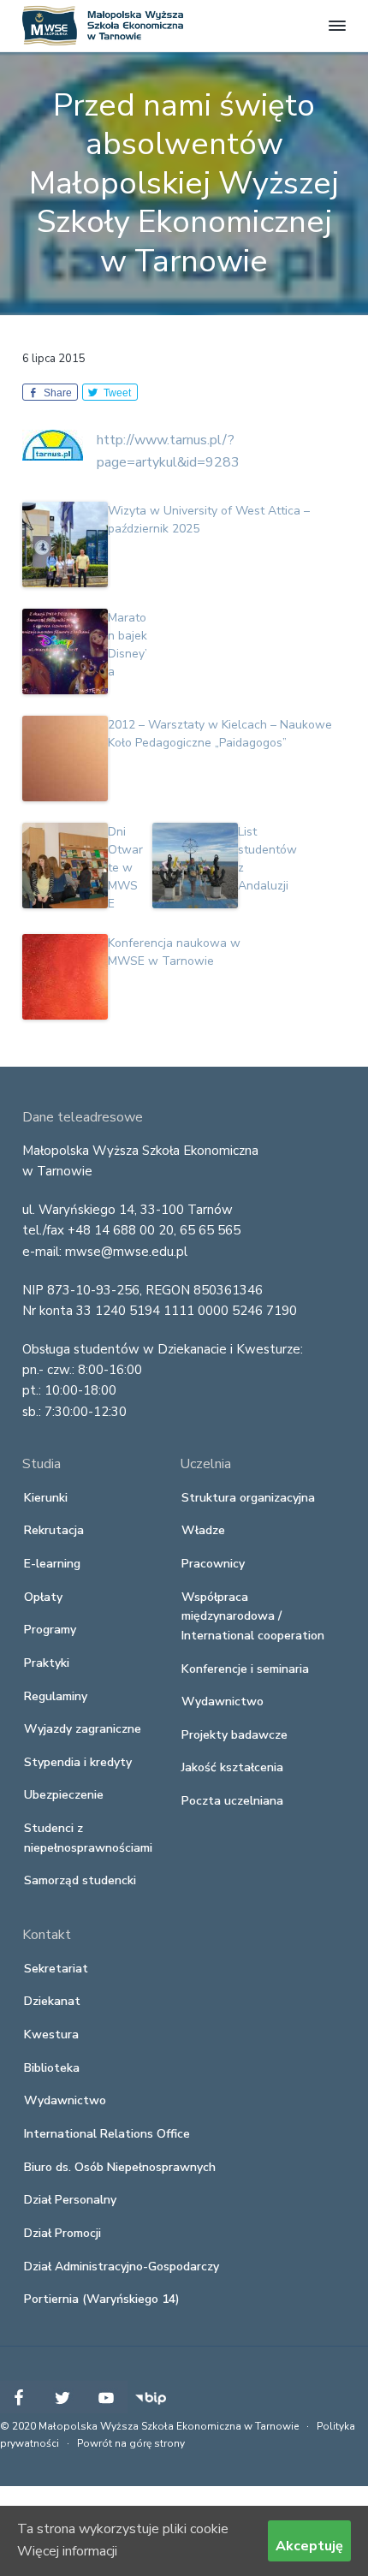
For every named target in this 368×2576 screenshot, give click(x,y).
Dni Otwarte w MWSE (125, 868)
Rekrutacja (54, 1530)
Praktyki (47, 1663)
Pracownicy (213, 1564)
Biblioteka (52, 2068)
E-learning (52, 1564)
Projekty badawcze (234, 1735)
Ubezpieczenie (64, 1795)
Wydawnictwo (223, 1701)
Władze (203, 1530)
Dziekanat (52, 2001)
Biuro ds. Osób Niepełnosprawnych (120, 2167)
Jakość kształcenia (232, 1767)
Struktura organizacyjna (248, 1498)
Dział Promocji (62, 2233)
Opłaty (43, 1597)
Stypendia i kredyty (78, 1762)
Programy (50, 1630)
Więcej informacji (67, 2551)
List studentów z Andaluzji (267, 859)
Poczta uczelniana (232, 1801)
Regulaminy (56, 1696)
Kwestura (51, 2035)
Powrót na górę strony (131, 2443)
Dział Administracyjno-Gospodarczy (122, 2267)
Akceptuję (309, 2546)
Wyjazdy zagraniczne (83, 1729)
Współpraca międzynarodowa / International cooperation (253, 1616)
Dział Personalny (70, 2200)
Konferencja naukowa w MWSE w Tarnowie (174, 952)
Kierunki (46, 1498)
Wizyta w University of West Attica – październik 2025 (209, 520)
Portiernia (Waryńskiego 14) (102, 2299)
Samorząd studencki (80, 1880)
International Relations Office (107, 2134)
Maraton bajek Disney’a (128, 645)
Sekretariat (56, 1969)
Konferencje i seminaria (245, 1669)
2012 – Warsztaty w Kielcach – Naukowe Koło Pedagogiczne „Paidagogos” (220, 734)
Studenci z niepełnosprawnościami (88, 1838)
